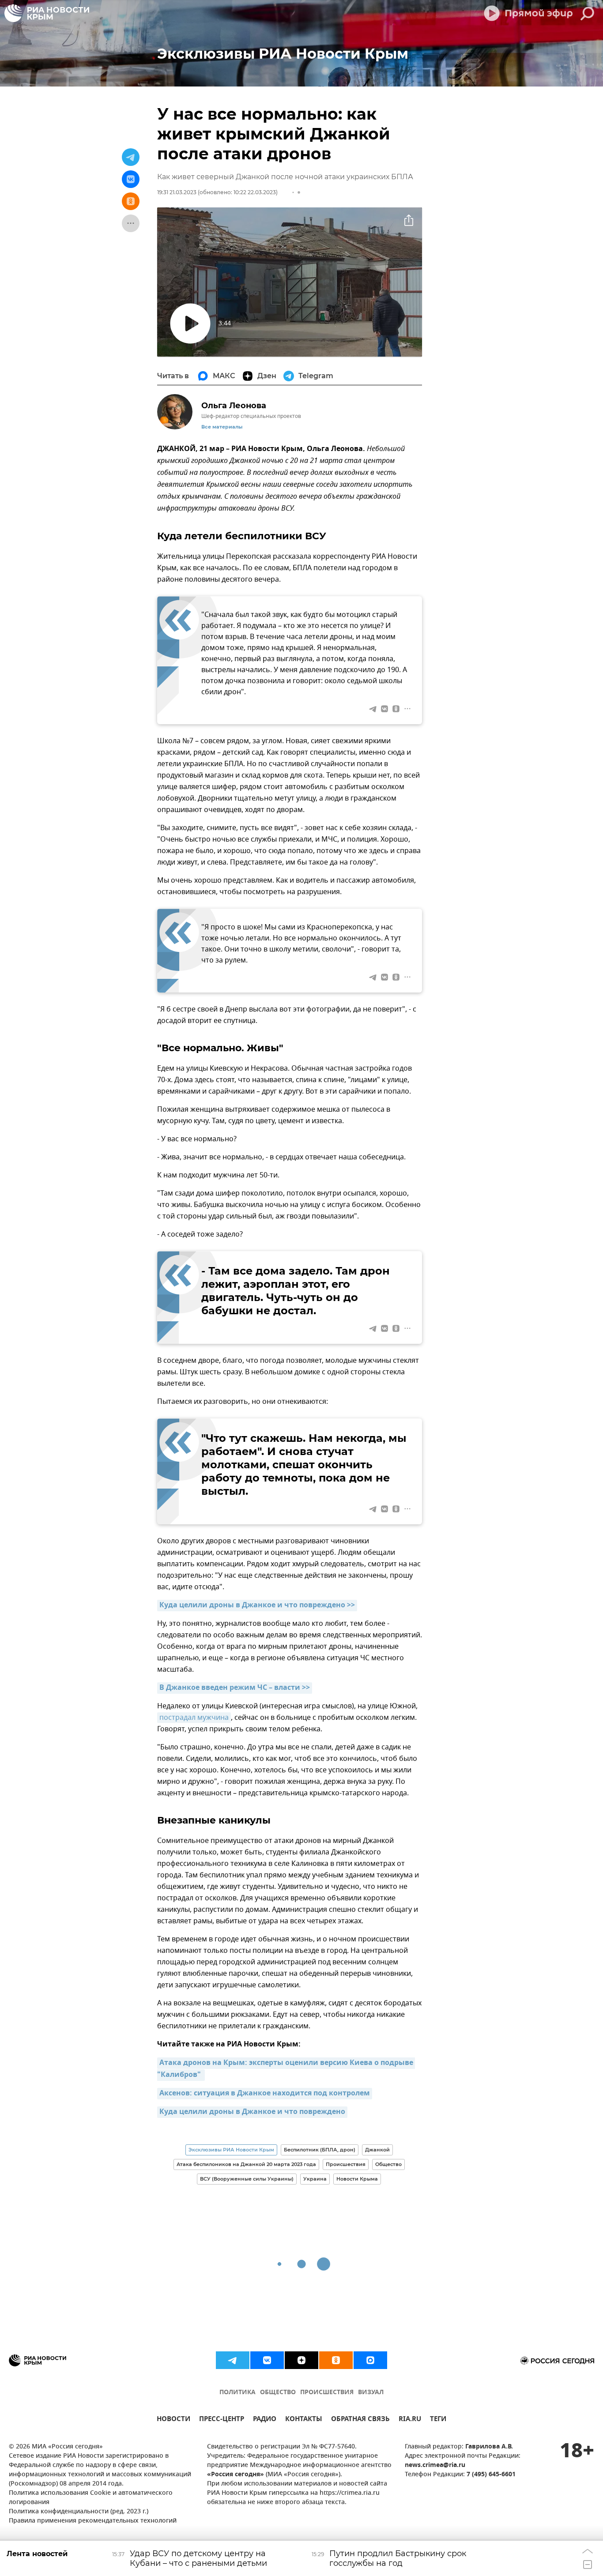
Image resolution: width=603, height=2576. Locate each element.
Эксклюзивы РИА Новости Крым (231, 2150)
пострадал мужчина (194, 1718)
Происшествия (346, 2164)
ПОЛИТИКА (237, 2393)
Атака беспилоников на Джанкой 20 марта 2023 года (246, 2164)
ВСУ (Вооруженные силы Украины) (247, 2179)
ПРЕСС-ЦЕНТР (222, 2420)
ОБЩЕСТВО (278, 2393)
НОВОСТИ (173, 2420)
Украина (315, 2179)
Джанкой (377, 2150)
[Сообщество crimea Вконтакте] (267, 2360)
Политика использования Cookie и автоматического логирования (91, 2498)
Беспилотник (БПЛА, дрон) (320, 2150)
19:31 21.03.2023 (177, 192)
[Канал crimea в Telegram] (233, 2360)
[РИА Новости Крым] (47, 13)
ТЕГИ (438, 2420)
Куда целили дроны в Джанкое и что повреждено (252, 2112)
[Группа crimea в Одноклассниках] (336, 2360)
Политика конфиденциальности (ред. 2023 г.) (79, 2512)
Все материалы (222, 427)
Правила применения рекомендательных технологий (93, 2521)
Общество (388, 2164)
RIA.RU (410, 2420)
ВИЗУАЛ (371, 2393)
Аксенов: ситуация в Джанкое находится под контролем (265, 2094)
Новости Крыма (357, 2179)
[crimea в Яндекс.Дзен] (301, 2360)
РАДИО (265, 2420)
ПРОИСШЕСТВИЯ (327, 2393)
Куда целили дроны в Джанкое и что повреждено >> (257, 1606)
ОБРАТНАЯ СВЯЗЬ (360, 2420)
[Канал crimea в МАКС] (370, 2360)
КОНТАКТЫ (304, 2420)
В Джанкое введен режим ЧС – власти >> (235, 1688)
